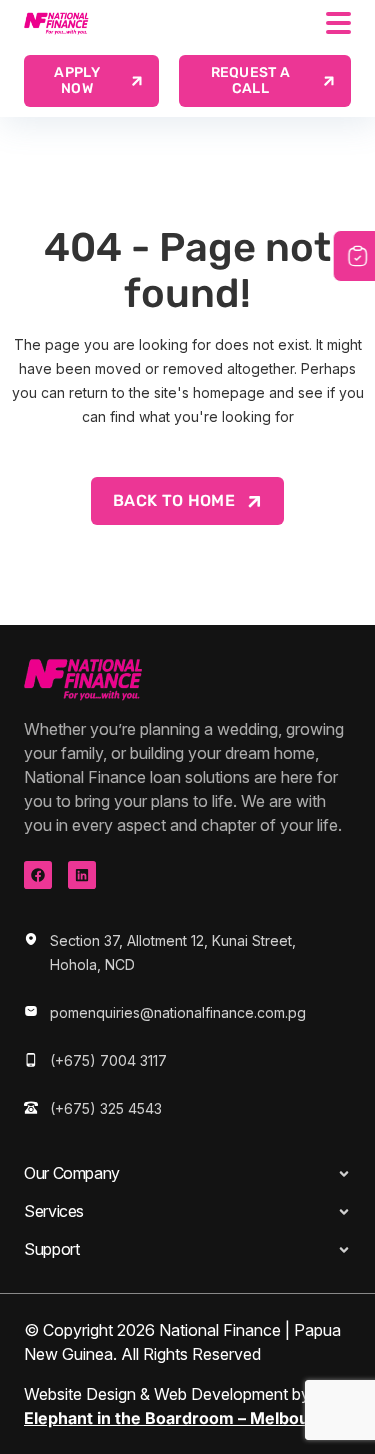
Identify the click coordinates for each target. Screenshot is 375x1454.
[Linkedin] (82, 875)
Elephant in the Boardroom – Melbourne (180, 1418)
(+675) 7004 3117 (108, 1060)
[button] (265, 81)
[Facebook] (38, 875)
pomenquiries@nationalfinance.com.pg (178, 1012)
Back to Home (174, 500)
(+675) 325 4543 (106, 1108)
